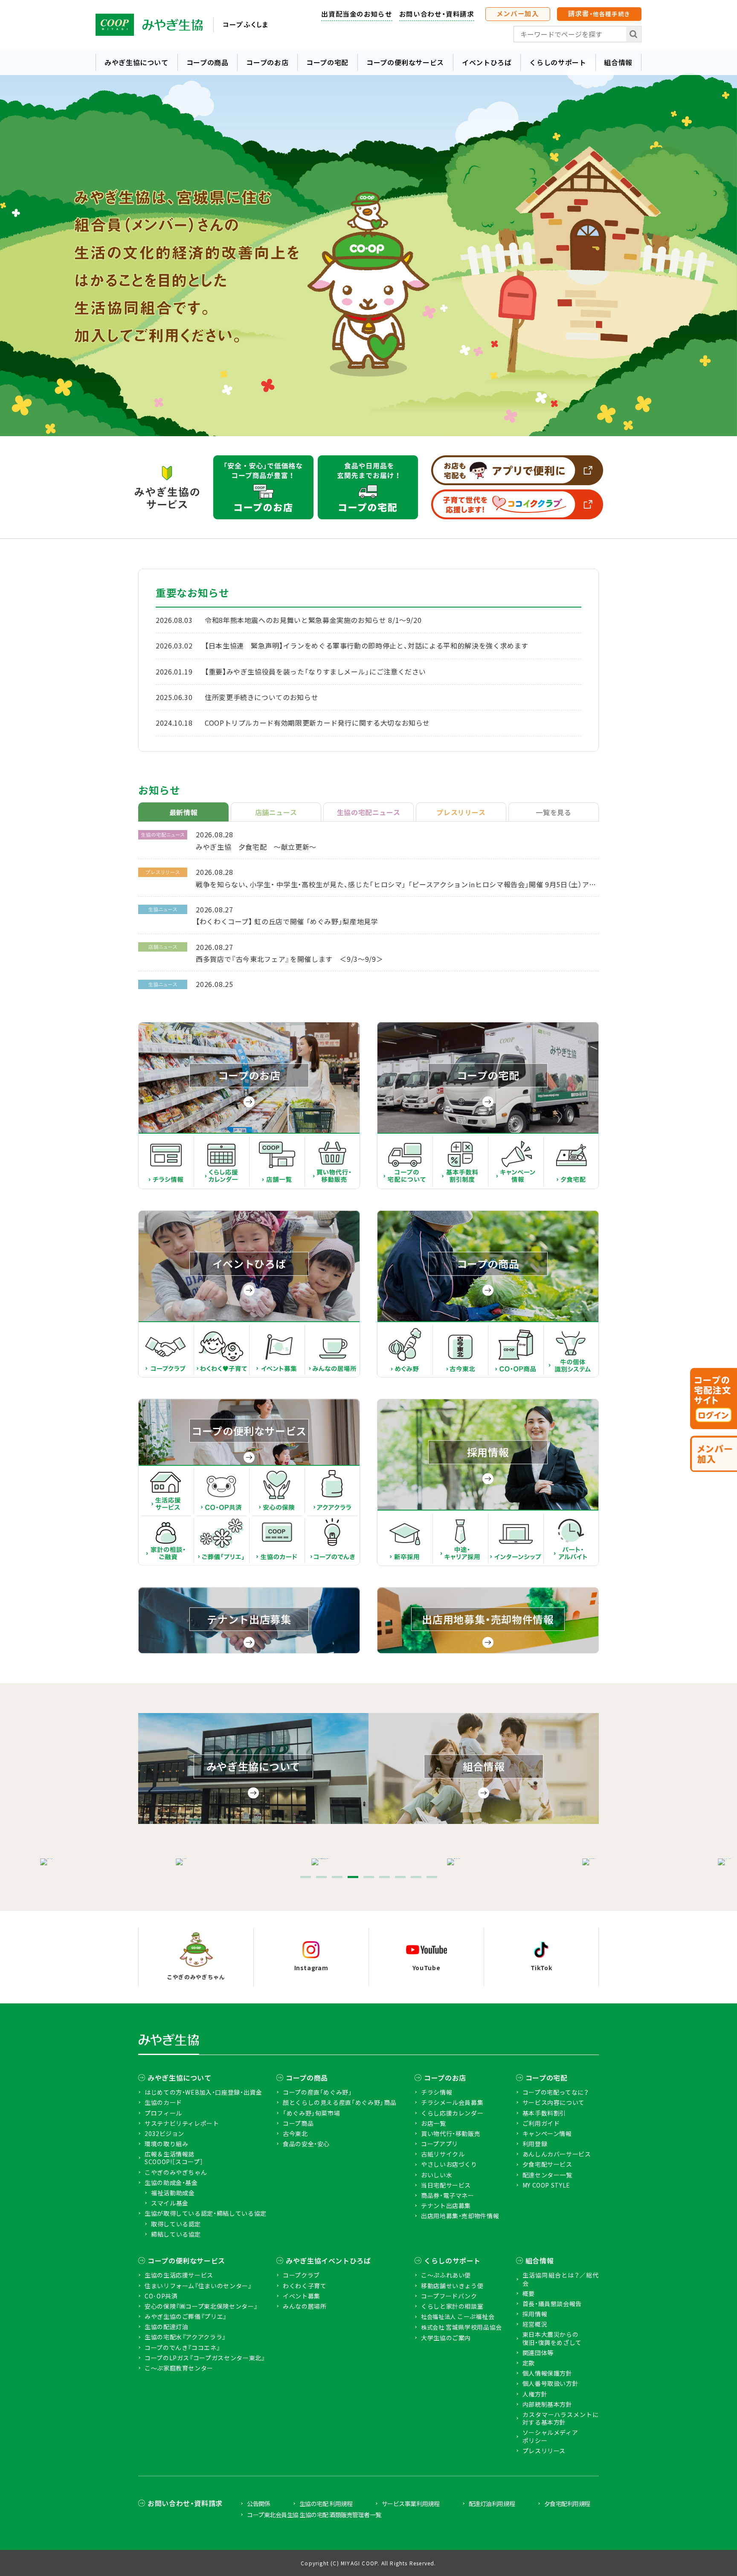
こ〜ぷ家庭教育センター (179, 2368)
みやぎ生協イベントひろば (328, 2261)
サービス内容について (554, 2102)
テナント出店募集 (446, 2206)
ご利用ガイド (541, 2123)
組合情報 (618, 62)
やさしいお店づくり (449, 2164)
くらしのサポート (558, 62)
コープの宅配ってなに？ (556, 2092)
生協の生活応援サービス (179, 2275)
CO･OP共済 (161, 2296)
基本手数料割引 (544, 2113)
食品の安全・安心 (306, 2144)
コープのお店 (267, 62)
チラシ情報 (437, 2092)
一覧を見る (553, 812)
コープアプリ (440, 2144)
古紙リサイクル (443, 2154)
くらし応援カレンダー (452, 2113)
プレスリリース (544, 2451)
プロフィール (163, 2113)
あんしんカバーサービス (557, 2154)
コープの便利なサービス (405, 62)
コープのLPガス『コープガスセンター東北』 (205, 2358)
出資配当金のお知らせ (357, 14)
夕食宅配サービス (547, 2164)
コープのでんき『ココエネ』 (182, 2347)
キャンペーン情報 (547, 2133)
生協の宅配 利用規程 (326, 2504)
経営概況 (535, 2324)
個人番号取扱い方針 (551, 2383)
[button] (306, 1877)
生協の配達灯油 (166, 2327)
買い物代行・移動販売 (451, 2133)
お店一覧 (434, 2123)
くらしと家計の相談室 (452, 2306)
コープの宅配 (327, 62)
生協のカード (163, 2102)
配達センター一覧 (547, 2175)
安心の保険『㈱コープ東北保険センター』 (201, 2306)
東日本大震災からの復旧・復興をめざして (552, 2338)
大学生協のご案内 (446, 2338)
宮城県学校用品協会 (461, 2327)
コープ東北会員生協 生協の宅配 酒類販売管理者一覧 (314, 2515)
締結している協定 (176, 2234)
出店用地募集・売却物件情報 (460, 2216)
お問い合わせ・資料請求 (437, 14)
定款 (529, 2363)
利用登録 (535, 2144)
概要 (529, 2293)
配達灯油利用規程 (492, 2504)
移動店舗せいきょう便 (452, 2286)
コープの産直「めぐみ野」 (318, 2092)
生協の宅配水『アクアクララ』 (185, 2337)
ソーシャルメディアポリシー (550, 2436)
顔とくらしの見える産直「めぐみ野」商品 (339, 2102)
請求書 (599, 13)
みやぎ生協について (136, 62)
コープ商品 (298, 2123)
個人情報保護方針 (547, 2373)
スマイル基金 (170, 2203)
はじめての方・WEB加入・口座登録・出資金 (203, 2092)
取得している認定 (176, 2224)
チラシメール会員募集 (452, 2102)
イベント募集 (302, 2296)
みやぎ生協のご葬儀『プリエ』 (186, 2316)
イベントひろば (487, 62)
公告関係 (258, 2504)
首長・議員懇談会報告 (552, 2304)
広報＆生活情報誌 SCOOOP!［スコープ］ (174, 2158)
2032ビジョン (164, 2133)
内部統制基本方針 (547, 2404)
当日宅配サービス (446, 2185)
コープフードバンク (449, 2296)
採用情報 (535, 2314)
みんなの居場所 (305, 2306)
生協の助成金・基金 (171, 2182)
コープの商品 (207, 62)
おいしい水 (437, 2175)
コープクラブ (301, 2275)
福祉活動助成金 (173, 2193)
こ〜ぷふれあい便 (446, 2275)
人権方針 (535, 2394)
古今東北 (295, 2133)
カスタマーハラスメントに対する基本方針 (561, 2418)
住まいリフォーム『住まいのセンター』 (198, 2286)
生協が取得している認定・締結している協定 (206, 2213)
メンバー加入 (518, 13)
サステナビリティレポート (182, 2123)
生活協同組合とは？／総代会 (561, 2279)
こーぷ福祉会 (458, 2317)
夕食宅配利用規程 (567, 2504)
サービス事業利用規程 (411, 2504)
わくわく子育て (305, 2286)
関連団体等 (538, 2353)
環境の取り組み (166, 2144)
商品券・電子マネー (448, 2195)
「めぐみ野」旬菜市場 (311, 2113)
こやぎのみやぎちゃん (176, 2172)
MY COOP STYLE (546, 2185)
